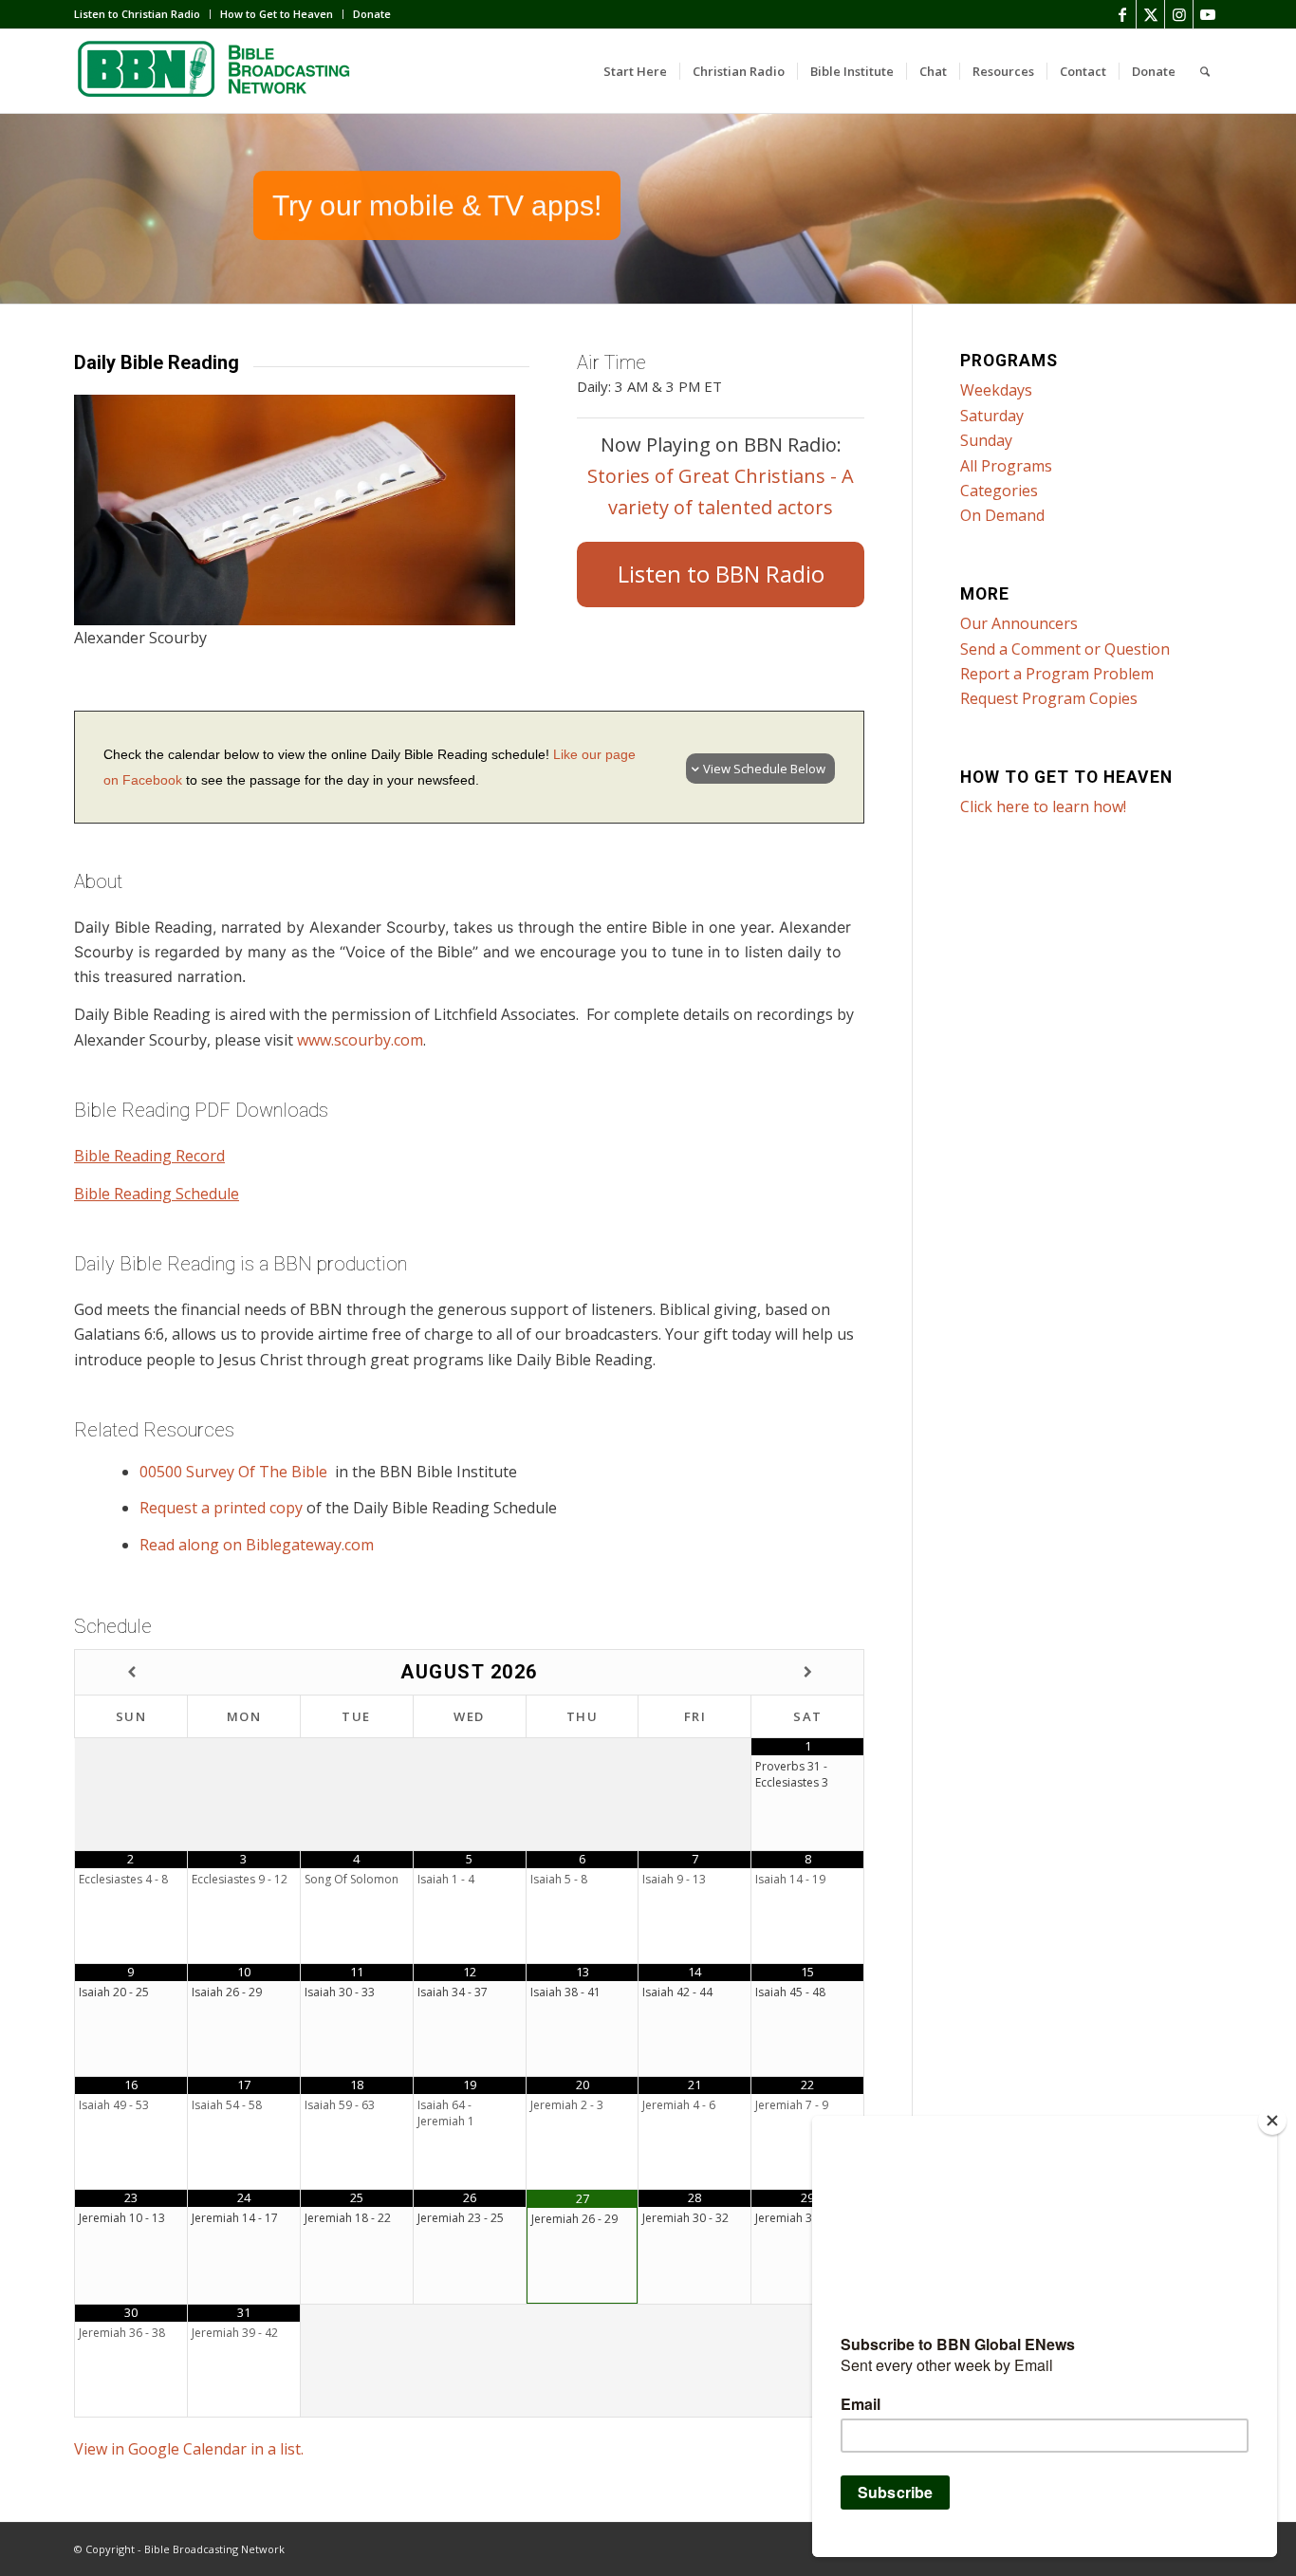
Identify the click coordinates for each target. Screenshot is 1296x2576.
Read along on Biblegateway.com (257, 1545)
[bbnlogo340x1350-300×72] (216, 71)
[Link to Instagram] (1179, 14)
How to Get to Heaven (277, 14)
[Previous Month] (131, 1672)
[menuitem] (142, 14)
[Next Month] (807, 1672)
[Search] (1205, 71)
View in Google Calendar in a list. (189, 2449)
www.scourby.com (360, 1040)
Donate (372, 14)
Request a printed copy (221, 1508)
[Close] (1272, 2121)
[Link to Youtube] (1208, 14)
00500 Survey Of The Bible (235, 1472)
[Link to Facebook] (1122, 14)
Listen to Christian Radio (137, 14)
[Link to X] (1150, 14)
